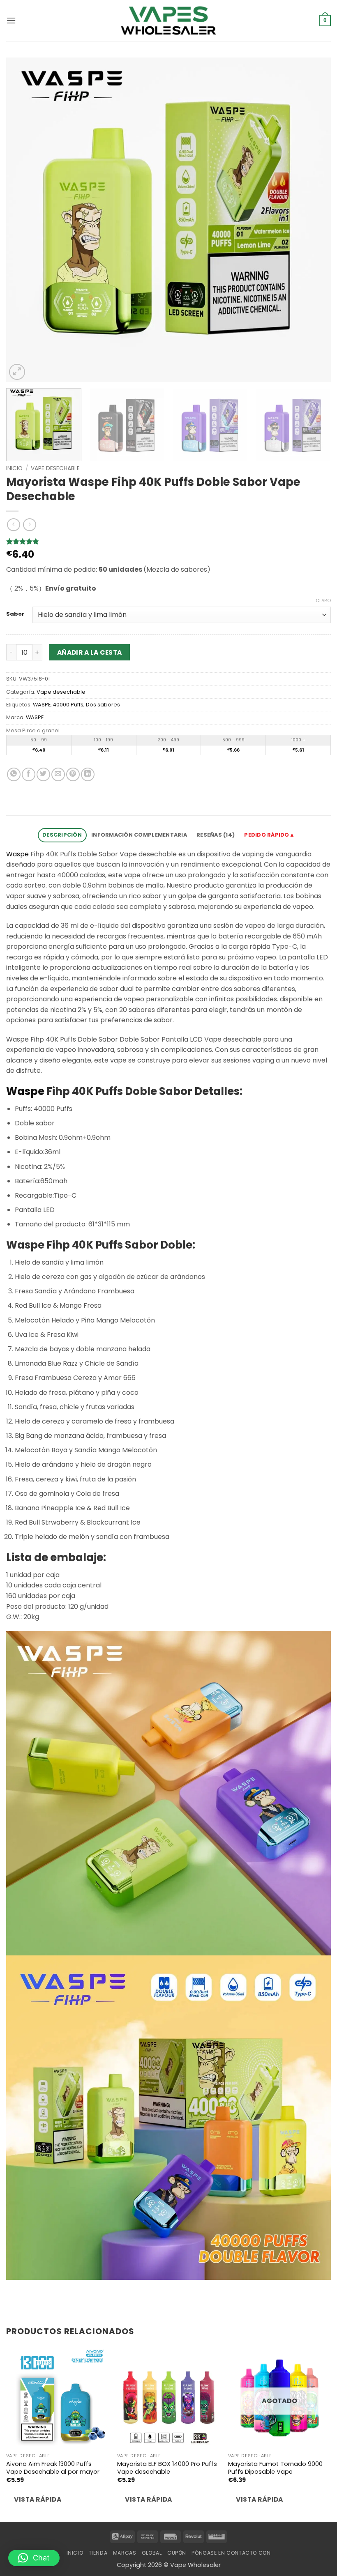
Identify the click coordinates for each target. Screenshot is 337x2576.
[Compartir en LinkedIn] (88, 774)
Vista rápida (38, 2499)
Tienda (98, 2553)
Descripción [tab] (62, 835)
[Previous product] (29, 525)
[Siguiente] (314, 220)
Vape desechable (55, 468)
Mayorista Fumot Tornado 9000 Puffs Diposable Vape (275, 2468)
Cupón (177, 2553)
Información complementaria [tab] (139, 835)
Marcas (125, 2553)
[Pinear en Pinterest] (73, 774)
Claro (323, 600)
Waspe (17, 854)
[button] (11, 20)
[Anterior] (23, 220)
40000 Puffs (68, 705)
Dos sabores (103, 705)
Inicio (14, 468)
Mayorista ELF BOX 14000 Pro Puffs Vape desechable (167, 2468)
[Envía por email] (58, 774)
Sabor (15, 614)
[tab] (270, 835)
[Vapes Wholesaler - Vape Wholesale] (168, 21)
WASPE (42, 705)
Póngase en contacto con (231, 2553)
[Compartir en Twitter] (43, 774)
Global (152, 2553)
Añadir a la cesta (90, 652)
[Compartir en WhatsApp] (14, 774)
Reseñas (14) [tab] (216, 835)
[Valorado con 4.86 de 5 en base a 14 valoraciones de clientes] (168, 541)
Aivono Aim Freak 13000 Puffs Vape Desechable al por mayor (53, 2468)
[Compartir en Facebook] (29, 774)
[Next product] (13, 525)
